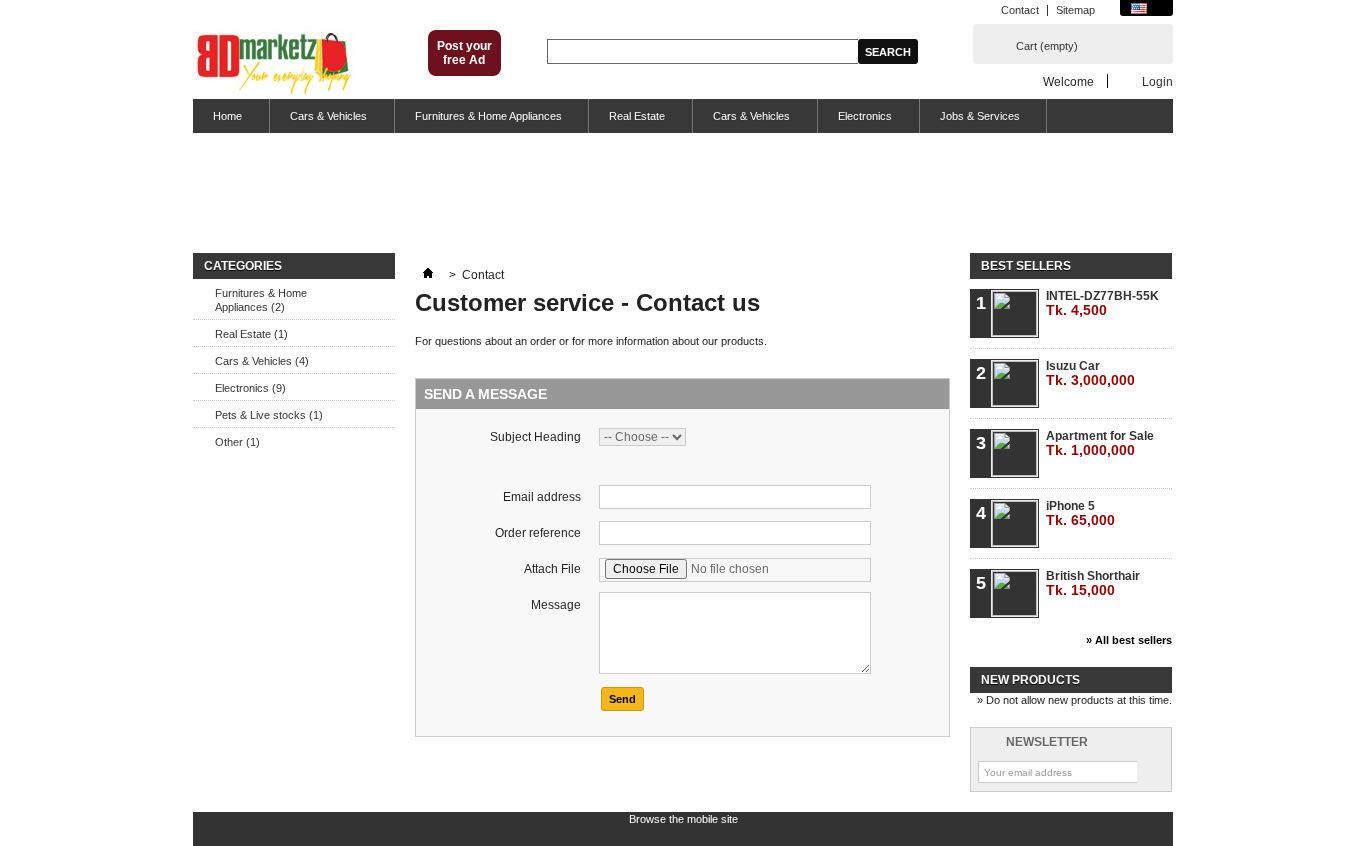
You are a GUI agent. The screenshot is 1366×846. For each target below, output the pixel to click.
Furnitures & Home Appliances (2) (261, 300)
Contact (1020, 10)
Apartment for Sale (1100, 443)
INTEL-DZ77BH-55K (1102, 303)
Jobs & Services (970, 121)
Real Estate (627, 121)
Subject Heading (535, 437)
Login (1157, 81)
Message (556, 605)
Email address (542, 497)
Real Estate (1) (251, 334)
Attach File (552, 569)
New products (1030, 680)
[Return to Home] (428, 275)
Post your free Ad (464, 53)
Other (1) (237, 442)
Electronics (855, 121)
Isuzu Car (1090, 373)
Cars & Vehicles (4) (262, 361)
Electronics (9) (250, 388)
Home (217, 121)
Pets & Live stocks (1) (269, 415)
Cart (1047, 46)
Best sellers (1026, 266)
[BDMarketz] (273, 64)
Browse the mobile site (683, 819)
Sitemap (1075, 10)
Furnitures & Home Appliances (478, 121)
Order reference (538, 533)
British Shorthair (1093, 583)
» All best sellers (1129, 640)
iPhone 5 (1080, 513)
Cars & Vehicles (318, 121)
